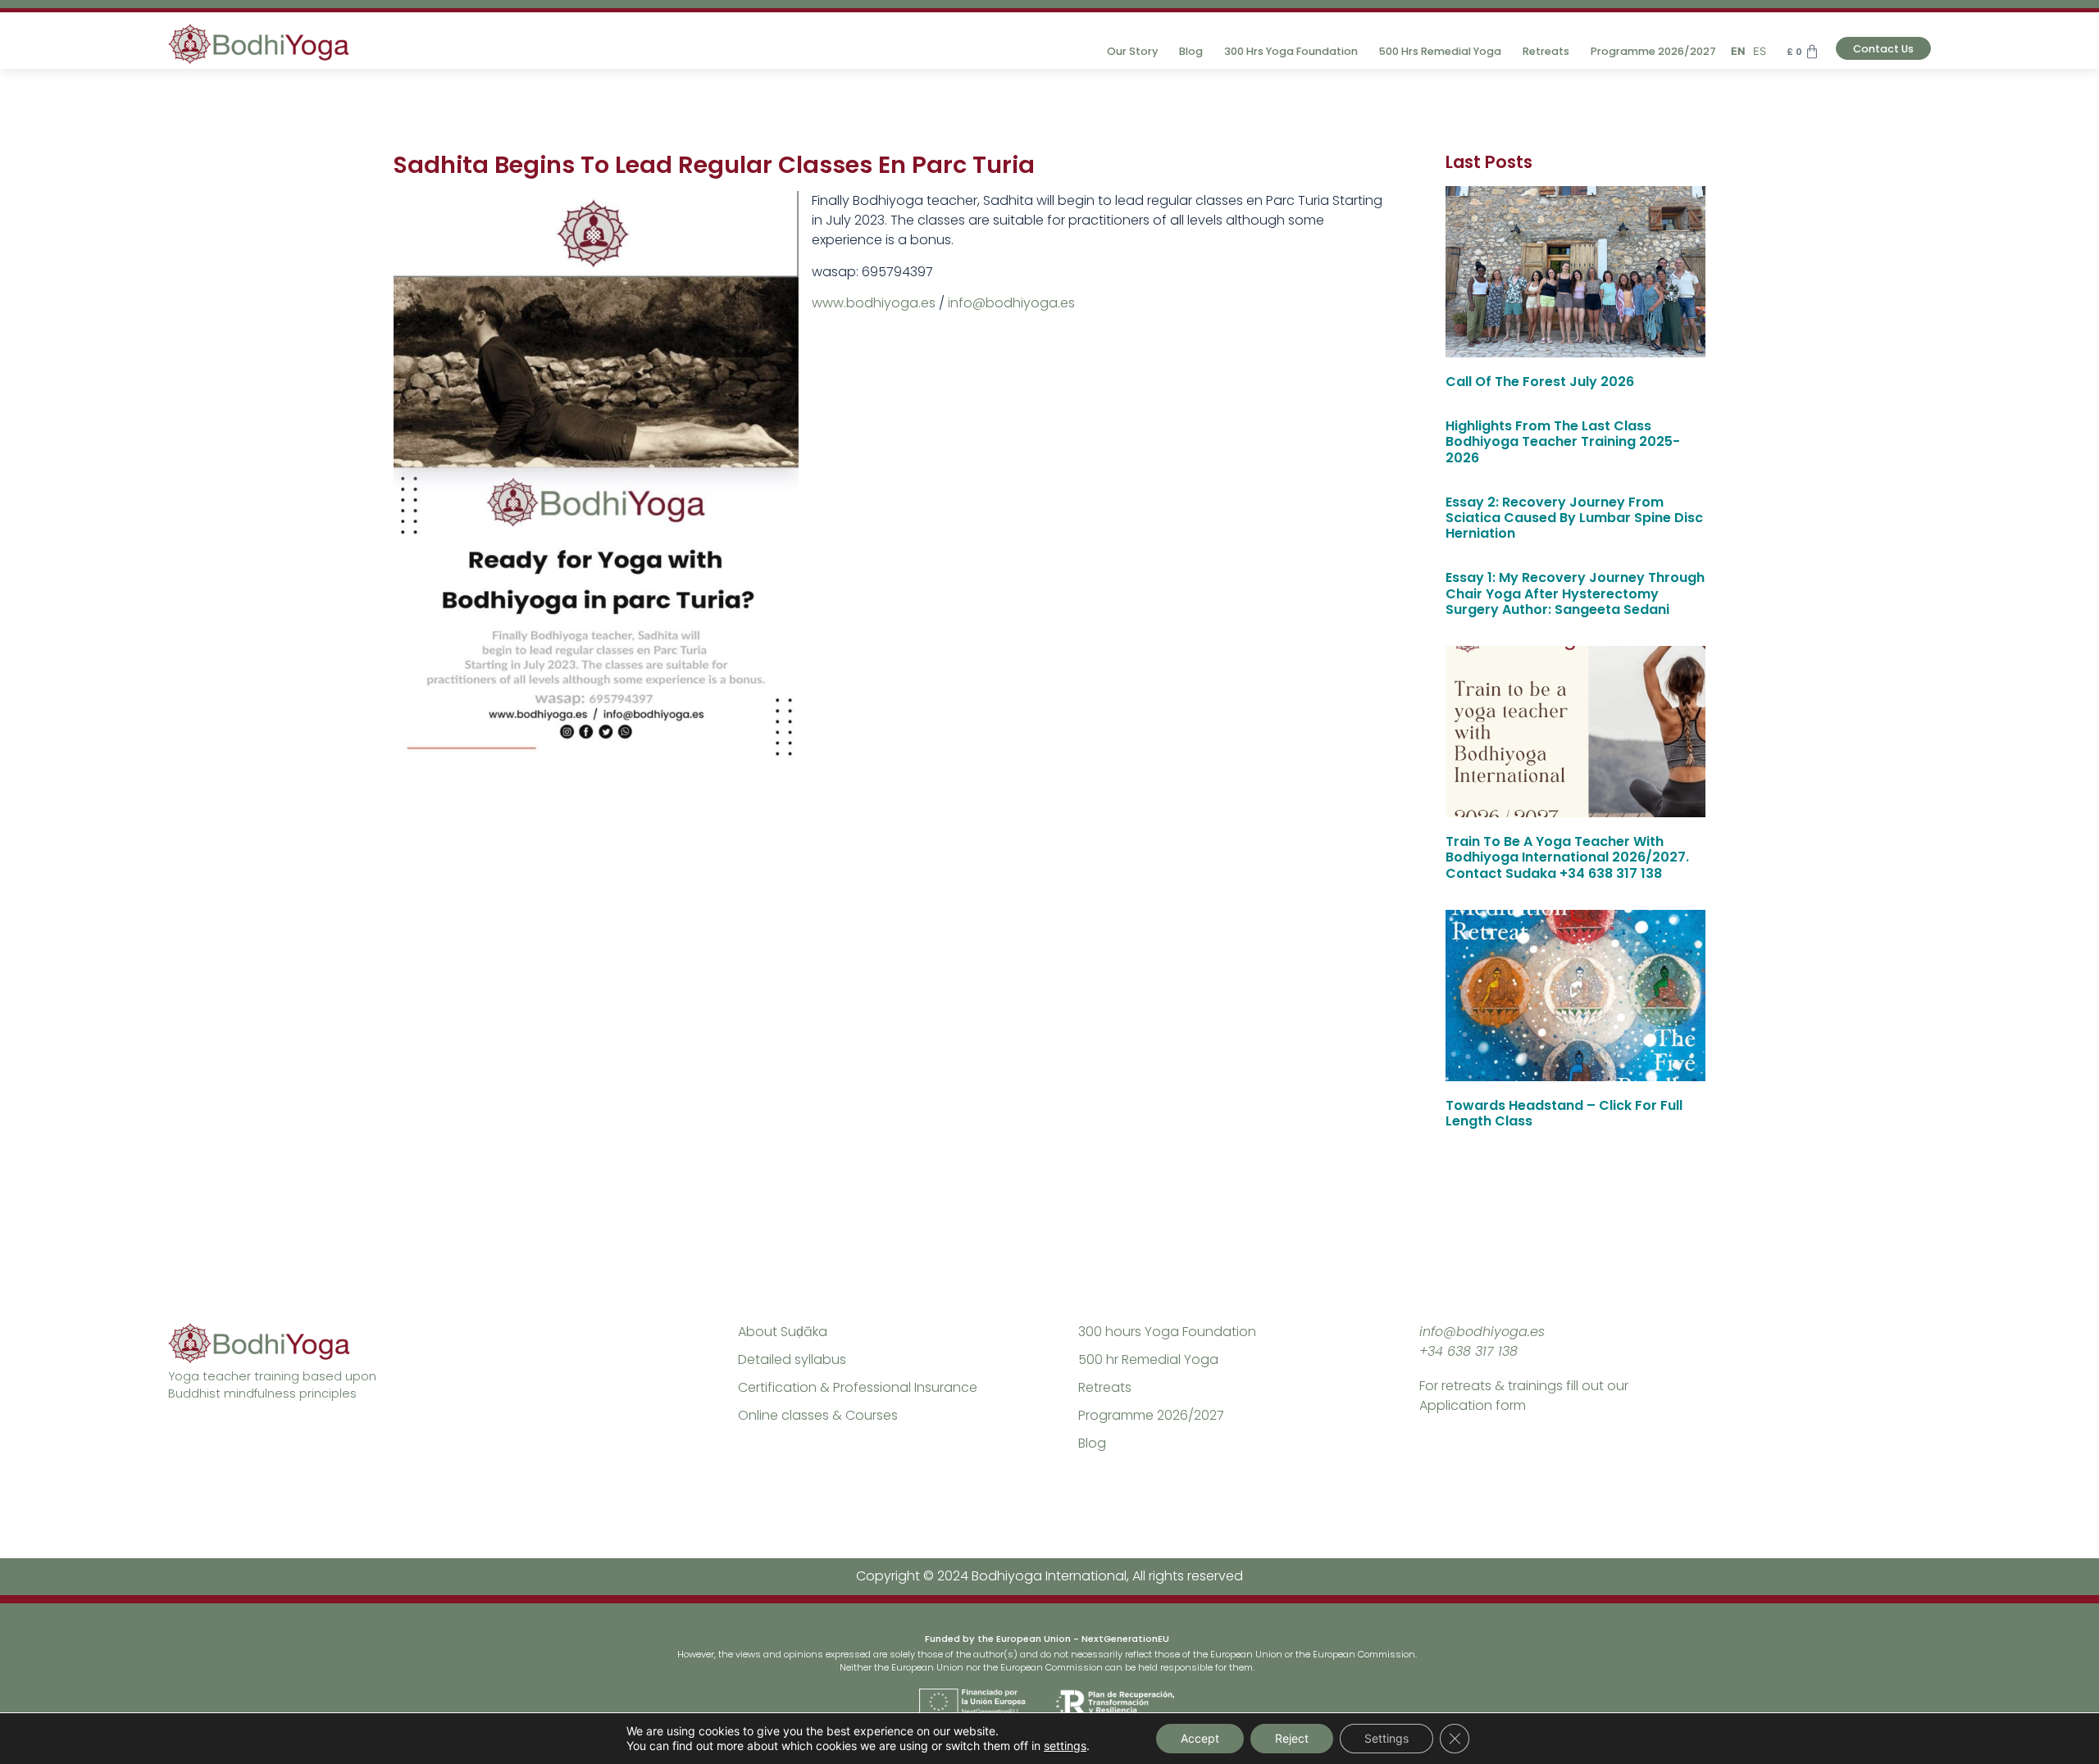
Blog (1191, 51)
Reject (1292, 1738)
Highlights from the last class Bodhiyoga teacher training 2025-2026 (1563, 441)
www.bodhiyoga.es (874, 303)
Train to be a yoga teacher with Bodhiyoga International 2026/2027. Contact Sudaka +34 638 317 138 (1567, 857)
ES (1760, 51)
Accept (1200, 1738)
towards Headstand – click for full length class (1564, 1113)
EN (1738, 51)
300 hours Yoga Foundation (1167, 1332)
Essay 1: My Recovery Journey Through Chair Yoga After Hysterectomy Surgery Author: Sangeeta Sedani (1575, 593)
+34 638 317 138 (1468, 1351)
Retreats (1546, 51)
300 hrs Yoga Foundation (1291, 51)
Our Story (1132, 51)
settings (1065, 1746)
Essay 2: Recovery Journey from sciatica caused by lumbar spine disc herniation (1574, 518)
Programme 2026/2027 (1653, 51)
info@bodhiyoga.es (1011, 303)
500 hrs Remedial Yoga (1440, 51)
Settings (1386, 1738)
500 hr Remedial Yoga (1148, 1359)
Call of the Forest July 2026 (1540, 382)
